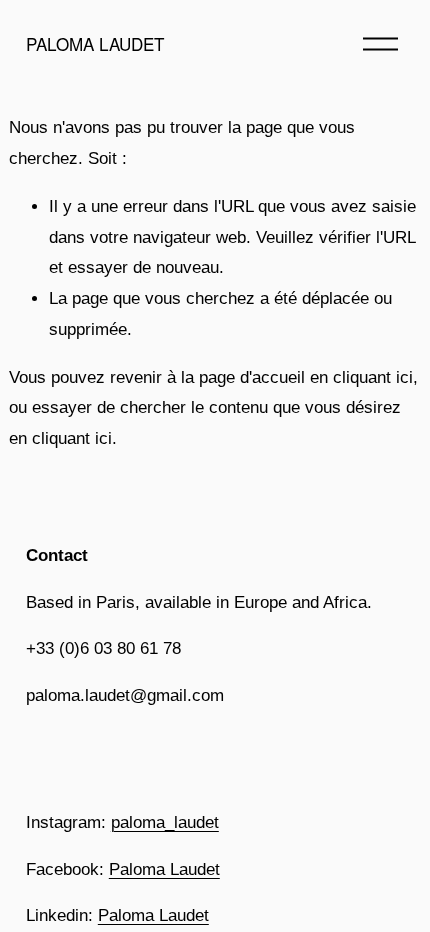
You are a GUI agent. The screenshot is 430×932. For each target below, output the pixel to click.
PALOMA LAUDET (95, 43)
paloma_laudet (165, 822)
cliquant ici (373, 377)
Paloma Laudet (164, 869)
